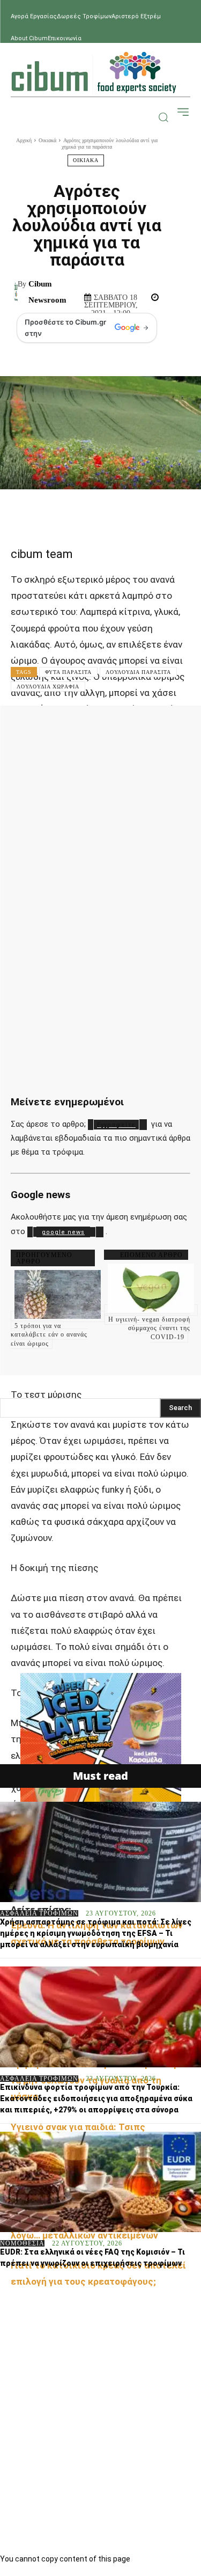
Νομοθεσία (22, 2243)
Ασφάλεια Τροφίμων (39, 1913)
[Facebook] (59, 729)
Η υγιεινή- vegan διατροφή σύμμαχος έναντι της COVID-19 (149, 1329)
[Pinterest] (124, 729)
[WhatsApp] (157, 729)
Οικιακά (47, 140)
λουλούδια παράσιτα (138, 672)
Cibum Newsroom (47, 292)
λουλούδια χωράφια (48, 687)
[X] (92, 729)
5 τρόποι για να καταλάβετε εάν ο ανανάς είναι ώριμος (49, 1335)
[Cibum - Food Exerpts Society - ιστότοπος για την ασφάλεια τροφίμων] (94, 72)
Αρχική (24, 140)
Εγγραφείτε (116, 1125)
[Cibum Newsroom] (16, 292)
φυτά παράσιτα (68, 672)
